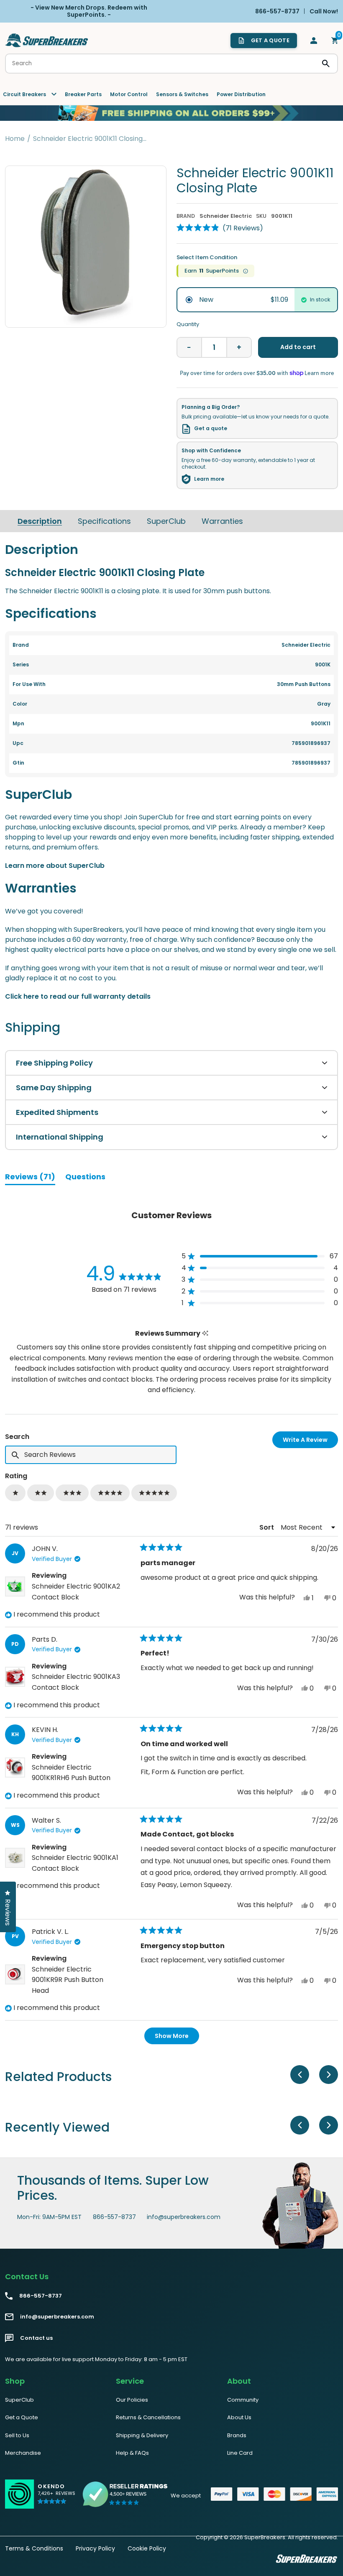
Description (40, 521)
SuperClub (166, 521)
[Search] (326, 64)
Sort (267, 1527)
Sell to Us (17, 2435)
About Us (239, 2417)
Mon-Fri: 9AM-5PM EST (49, 2217)
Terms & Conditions (34, 2548)
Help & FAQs (132, 2453)
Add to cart (298, 347)
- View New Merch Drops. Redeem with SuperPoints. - (89, 11)
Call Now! (324, 11)
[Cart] (335, 41)
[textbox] (91, 1455)
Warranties (222, 521)
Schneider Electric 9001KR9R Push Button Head (68, 1980)
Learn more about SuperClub (55, 866)
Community (243, 2400)
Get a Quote (22, 2417)
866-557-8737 (114, 2217)
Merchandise (23, 2453)
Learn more (209, 479)
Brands (237, 2435)
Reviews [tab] (30, 1178)
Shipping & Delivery (142, 2435)
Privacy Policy (95, 2548)
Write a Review (310, 1442)
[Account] (314, 41)
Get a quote (211, 428)
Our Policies (132, 2400)
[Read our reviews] (125, 2494)
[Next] (329, 2075)
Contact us (36, 2338)
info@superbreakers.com (184, 2217)
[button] (220, 228)
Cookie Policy (147, 2548)
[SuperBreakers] (47, 40)
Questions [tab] (85, 1178)
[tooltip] (205, 1333)
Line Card (240, 2453)
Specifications (104, 521)
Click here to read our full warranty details (78, 996)
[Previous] (300, 2075)
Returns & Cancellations (148, 2417)
